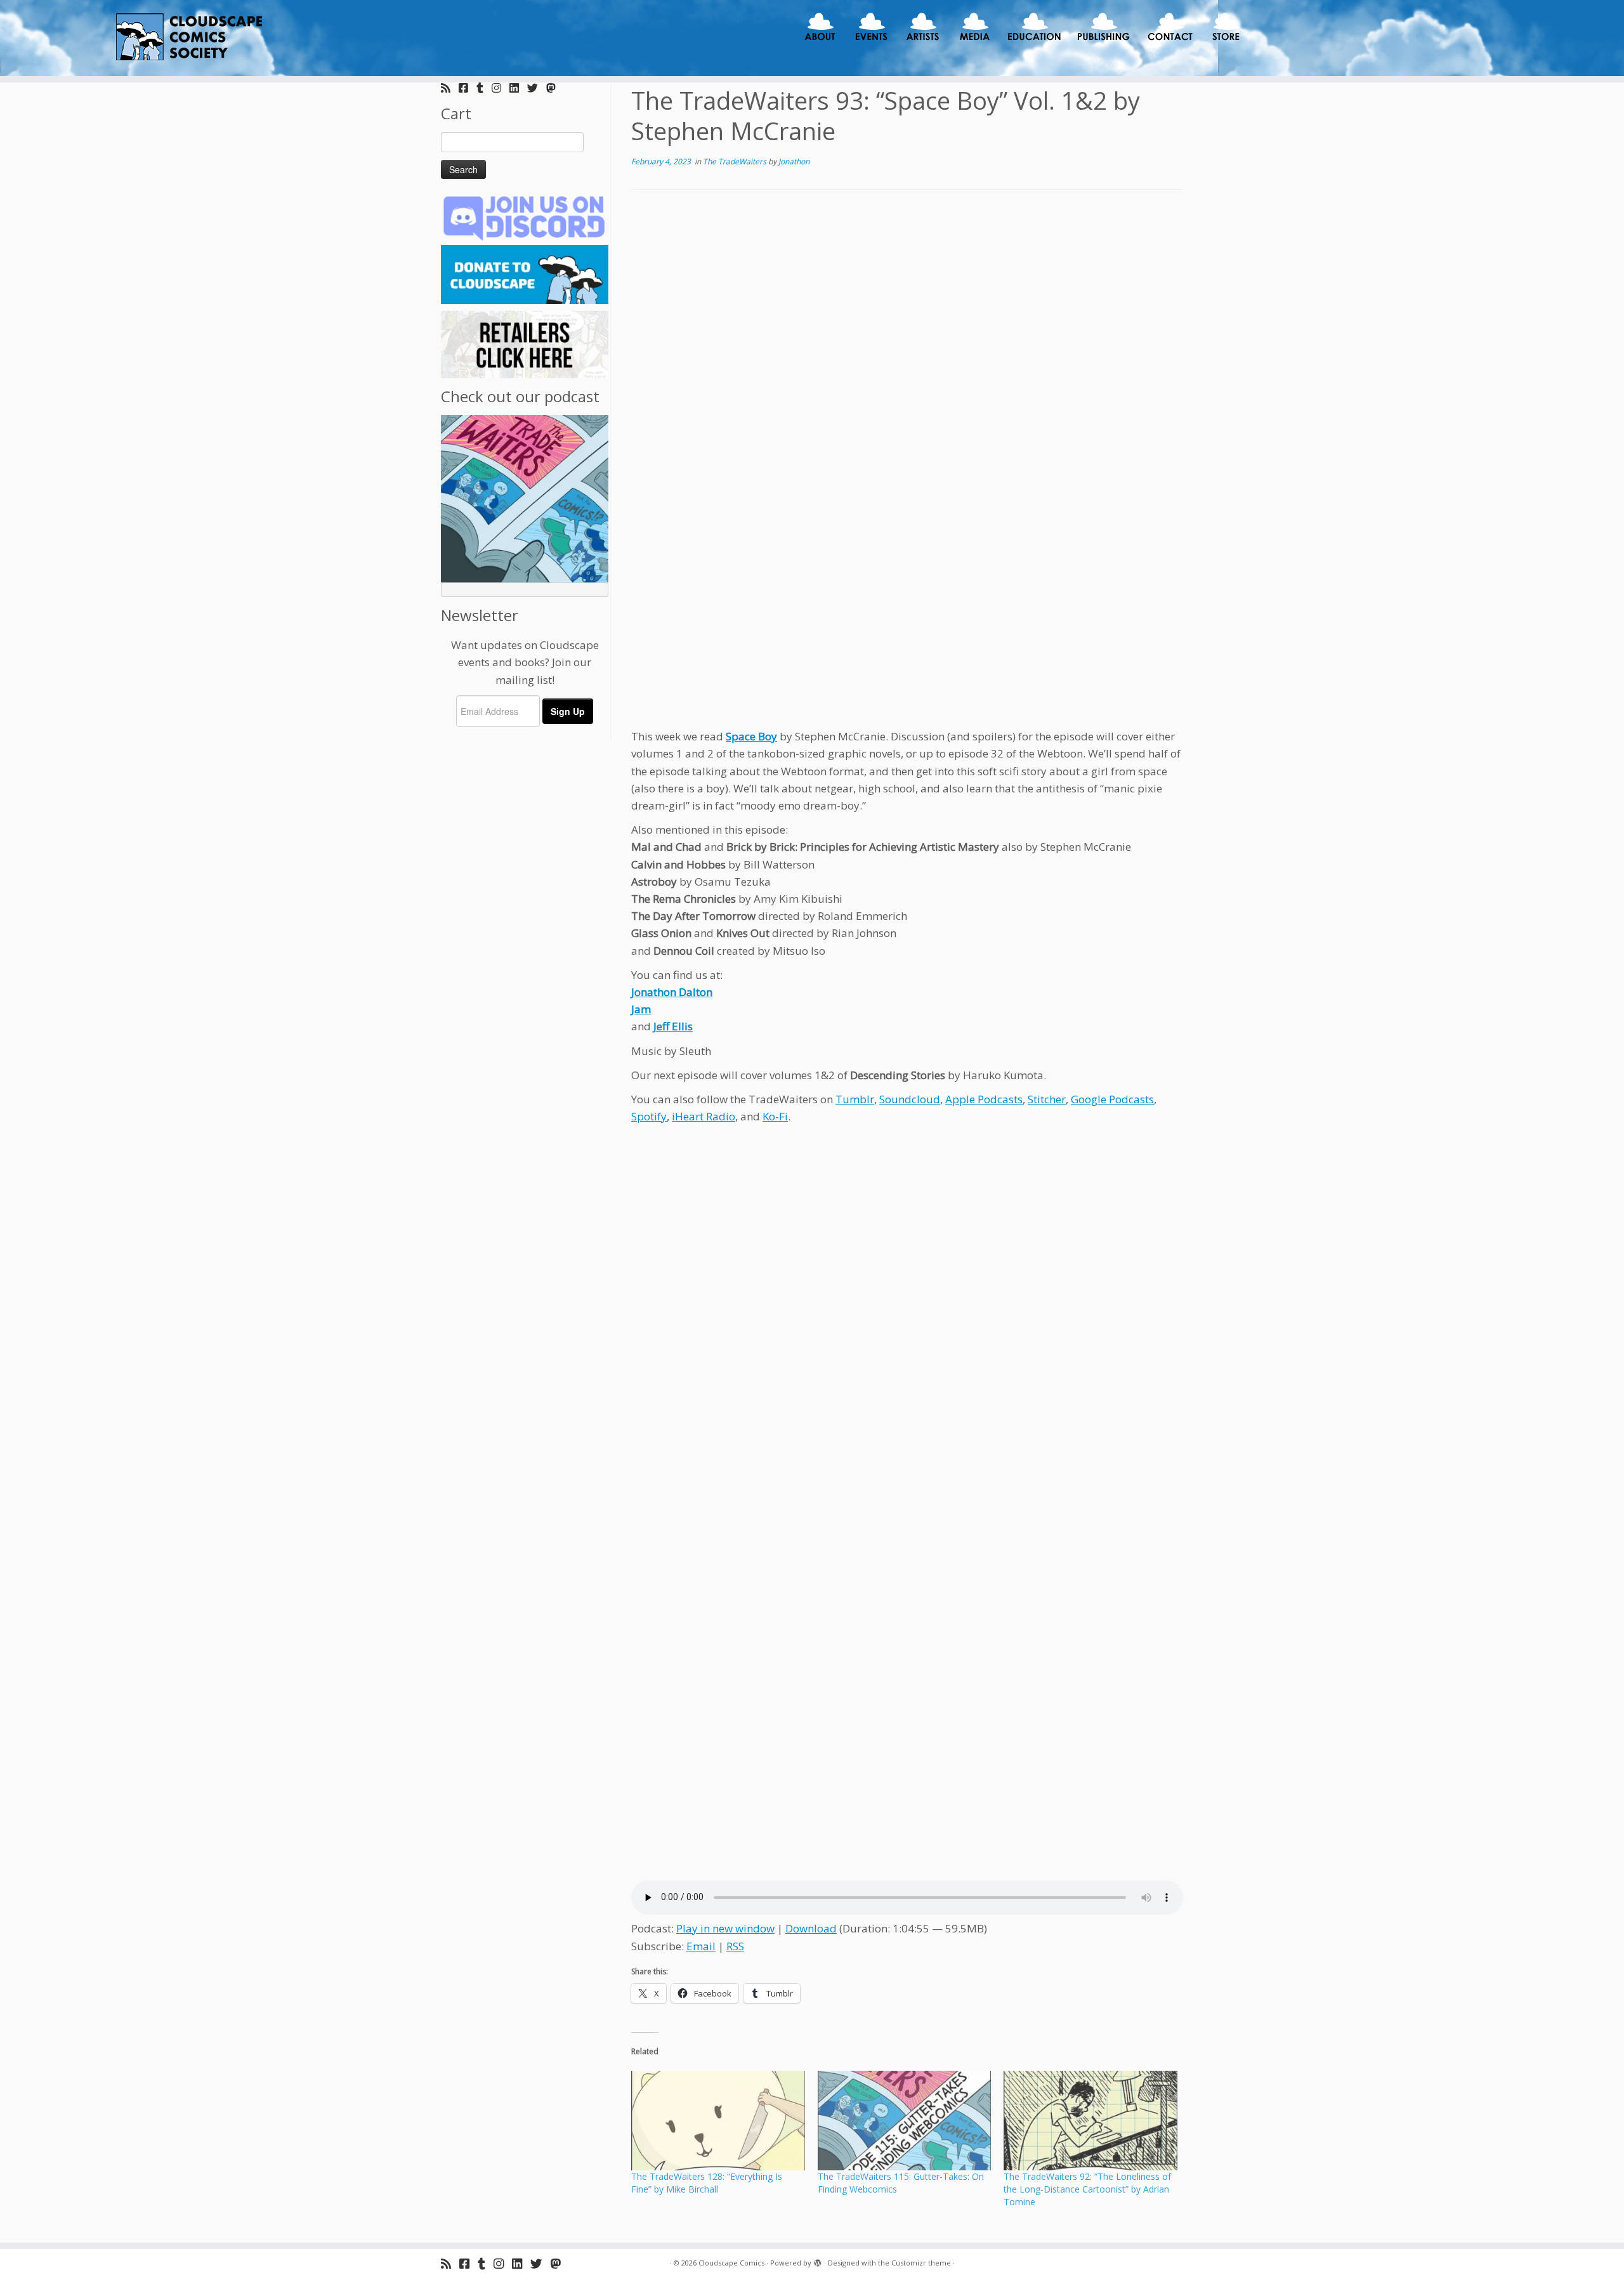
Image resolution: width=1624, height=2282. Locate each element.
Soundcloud (910, 1099)
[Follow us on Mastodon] (555, 88)
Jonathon (794, 161)
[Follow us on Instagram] (501, 88)
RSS (735, 1946)
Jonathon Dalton (672, 992)
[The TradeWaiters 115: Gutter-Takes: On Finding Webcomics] (905, 2120)
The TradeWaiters (736, 161)
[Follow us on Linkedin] (518, 88)
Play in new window (725, 1928)
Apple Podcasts (984, 1099)
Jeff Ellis (673, 1026)
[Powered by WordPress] (818, 2260)
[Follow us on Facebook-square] (468, 88)
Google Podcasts (1112, 1099)
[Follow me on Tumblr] (484, 88)
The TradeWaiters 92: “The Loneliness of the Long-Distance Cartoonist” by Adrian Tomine (1087, 2189)
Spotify (649, 1116)
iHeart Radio (704, 1116)
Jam (641, 1009)
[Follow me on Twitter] (537, 88)
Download (811, 1928)
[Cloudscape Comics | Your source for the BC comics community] (187, 38)
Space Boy (751, 736)
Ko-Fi (775, 1116)
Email (701, 1946)
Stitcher (1047, 1099)
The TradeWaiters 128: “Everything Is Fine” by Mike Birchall (707, 2183)
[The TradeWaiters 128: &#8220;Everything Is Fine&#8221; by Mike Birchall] (718, 2120)
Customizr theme (921, 2263)
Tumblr (855, 1099)
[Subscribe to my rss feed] (450, 88)
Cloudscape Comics (731, 2263)
